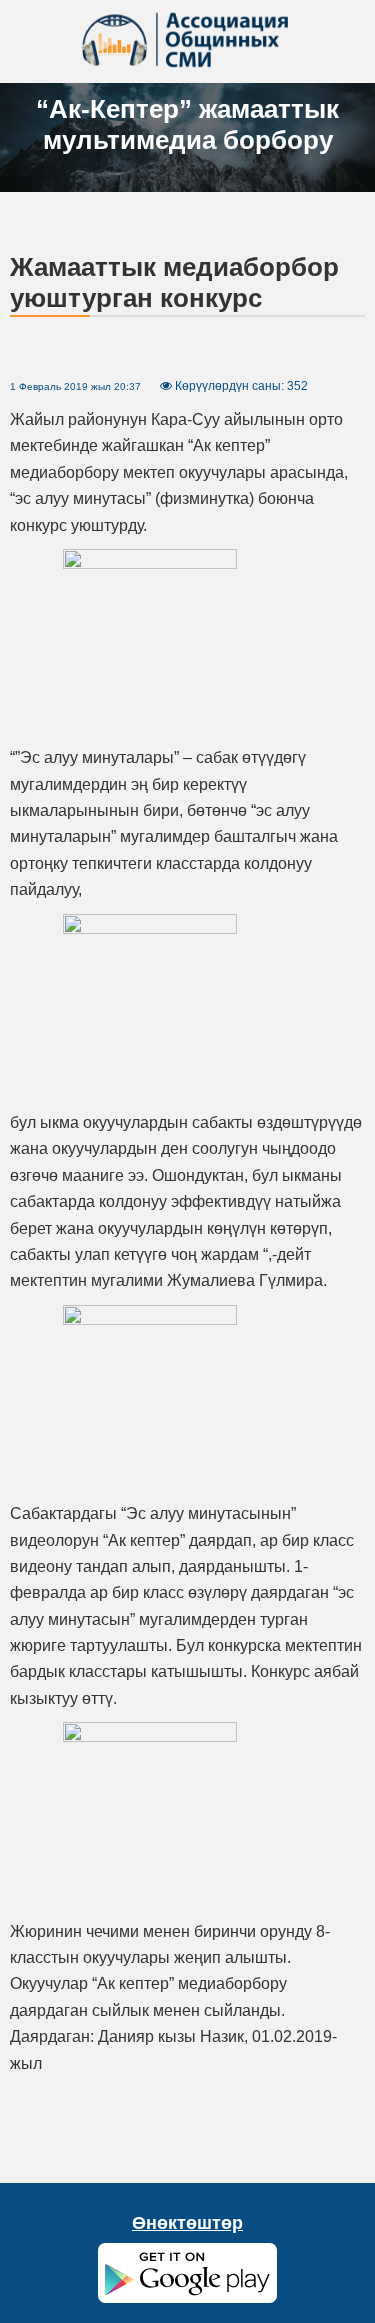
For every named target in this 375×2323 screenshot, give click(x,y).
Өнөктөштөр (187, 2223)
